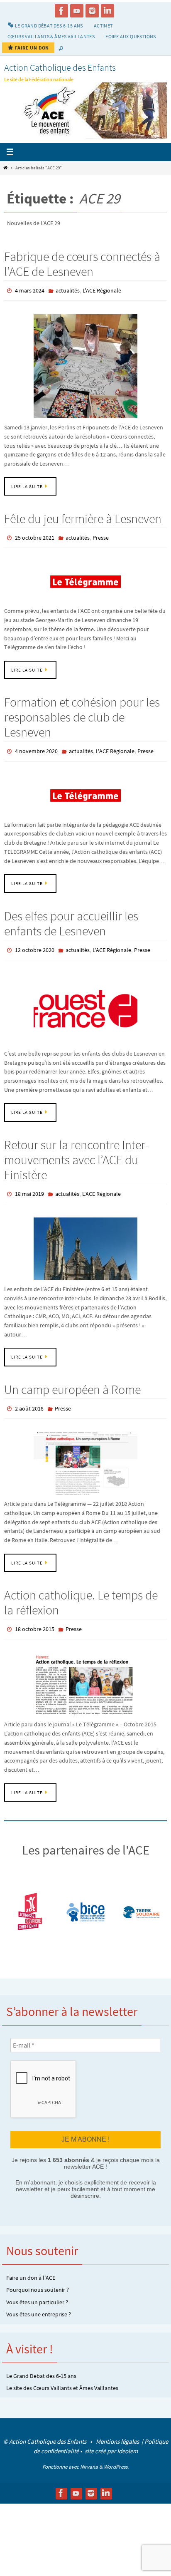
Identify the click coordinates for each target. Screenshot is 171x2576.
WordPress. (116, 2453)
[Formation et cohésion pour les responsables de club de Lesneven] (85, 790)
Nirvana (89, 2453)
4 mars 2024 (30, 290)
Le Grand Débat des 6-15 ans (41, 2362)
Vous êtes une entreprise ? (39, 2301)
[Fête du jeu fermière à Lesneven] (85, 578)
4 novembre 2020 (36, 747)
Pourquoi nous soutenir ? (38, 2276)
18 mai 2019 (29, 1186)
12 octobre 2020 (35, 944)
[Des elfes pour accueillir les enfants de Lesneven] (85, 1002)
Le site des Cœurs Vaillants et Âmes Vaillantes (62, 2374)
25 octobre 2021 (35, 536)
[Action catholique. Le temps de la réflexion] (85, 1671)
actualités (68, 290)
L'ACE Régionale (102, 290)
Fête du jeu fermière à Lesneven (83, 517)
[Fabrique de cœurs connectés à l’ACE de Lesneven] (85, 364)
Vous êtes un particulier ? (37, 2288)
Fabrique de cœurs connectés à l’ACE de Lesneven (82, 264)
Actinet (103, 26)
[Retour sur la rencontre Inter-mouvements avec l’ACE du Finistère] (85, 1240)
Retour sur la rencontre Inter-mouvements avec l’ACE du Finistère (77, 1153)
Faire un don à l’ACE (31, 2264)
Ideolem (127, 2437)
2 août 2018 (29, 1399)
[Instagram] (92, 11)
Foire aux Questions (131, 36)
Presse (101, 536)
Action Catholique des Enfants (60, 67)
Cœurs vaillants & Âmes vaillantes (51, 36)
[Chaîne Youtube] (77, 11)
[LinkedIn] (107, 11)
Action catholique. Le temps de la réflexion (81, 1592)
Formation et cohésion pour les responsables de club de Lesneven (82, 714)
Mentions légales (118, 2428)
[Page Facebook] (61, 11)
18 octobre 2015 (35, 1618)
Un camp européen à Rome (72, 1380)
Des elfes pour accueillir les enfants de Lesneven (71, 918)
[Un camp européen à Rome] (85, 1453)
